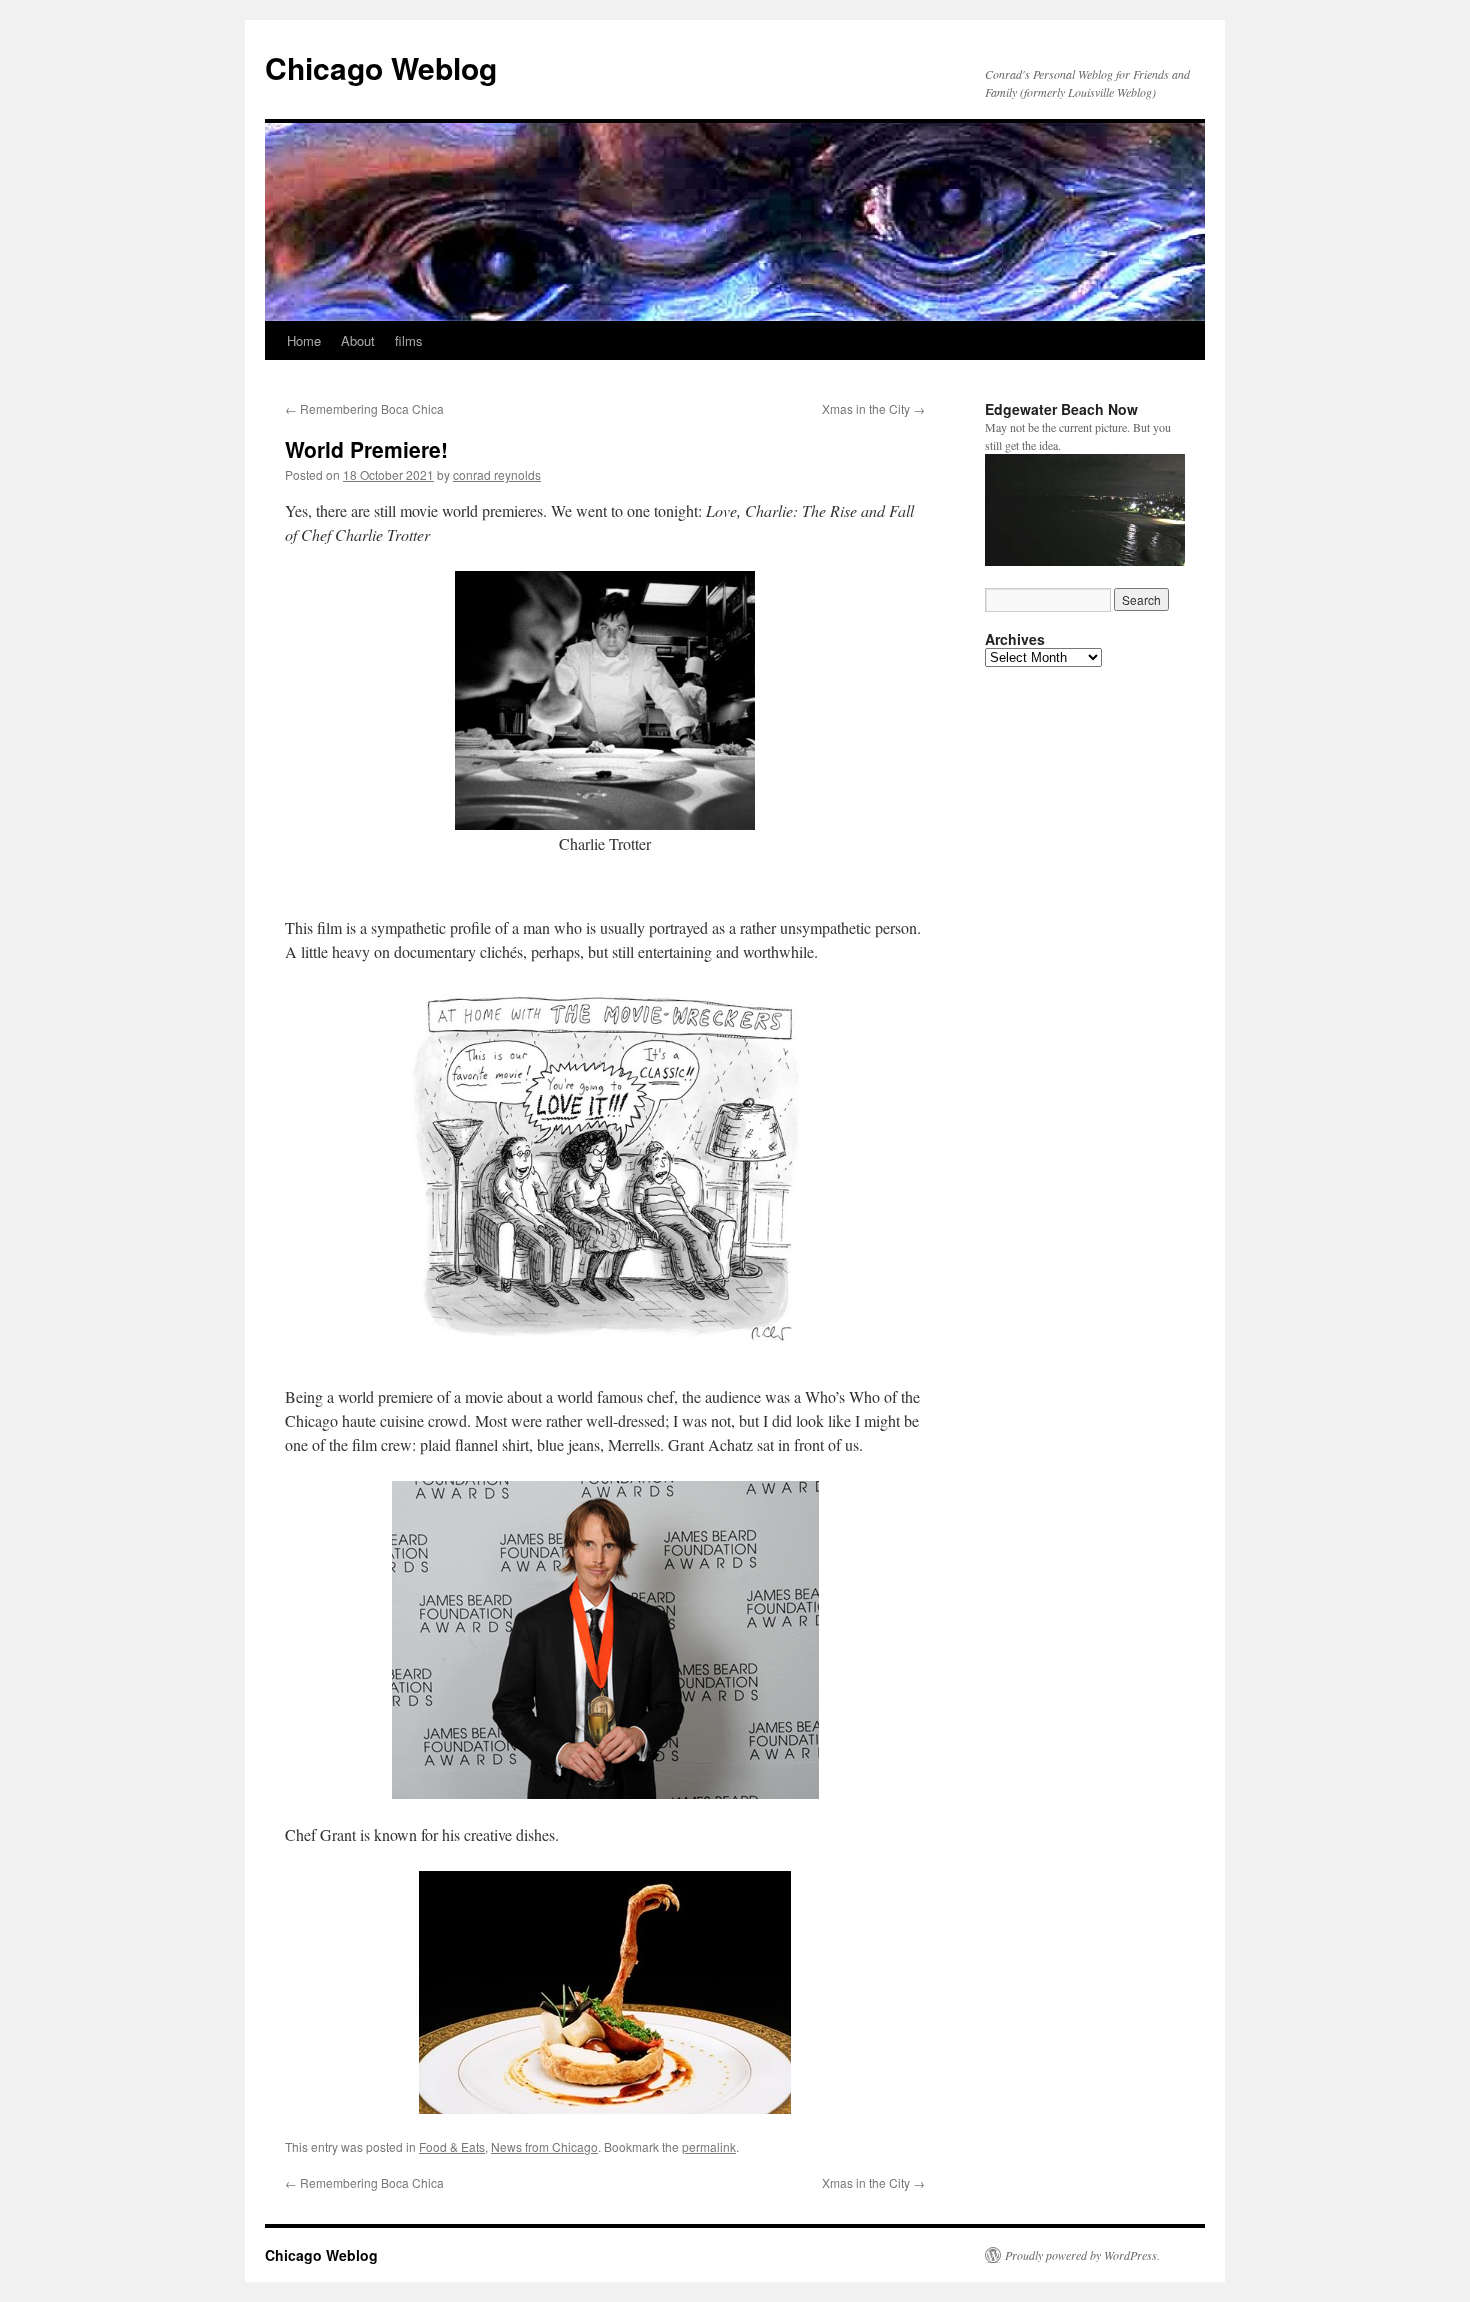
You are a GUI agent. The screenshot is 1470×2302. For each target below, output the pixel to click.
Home (304, 340)
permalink (709, 2146)
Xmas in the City (873, 408)
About (358, 340)
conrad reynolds (497, 474)
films (409, 340)
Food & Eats (452, 2146)
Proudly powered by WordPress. (1082, 2255)
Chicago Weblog (381, 67)
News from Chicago (544, 2146)
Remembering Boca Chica (364, 408)
